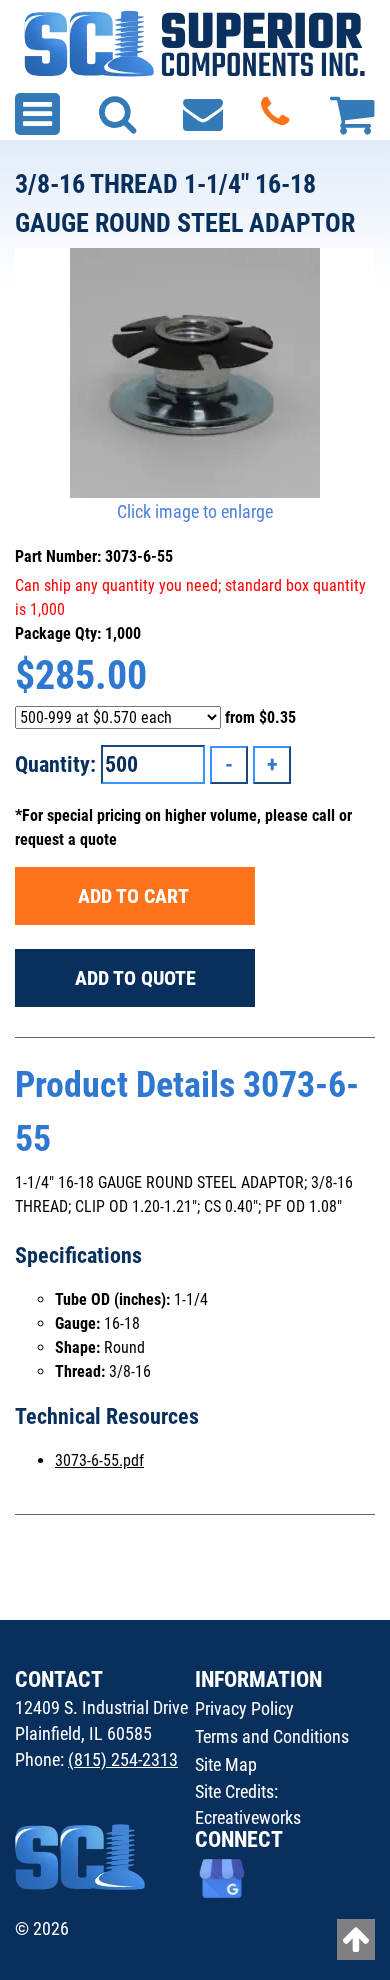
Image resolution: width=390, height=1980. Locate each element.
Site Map (226, 1764)
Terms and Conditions (272, 1736)
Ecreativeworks (248, 1817)
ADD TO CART (135, 896)
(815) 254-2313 (123, 1759)
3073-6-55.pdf (99, 1460)
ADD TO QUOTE (135, 978)
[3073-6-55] (195, 373)
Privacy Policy (244, 1708)
